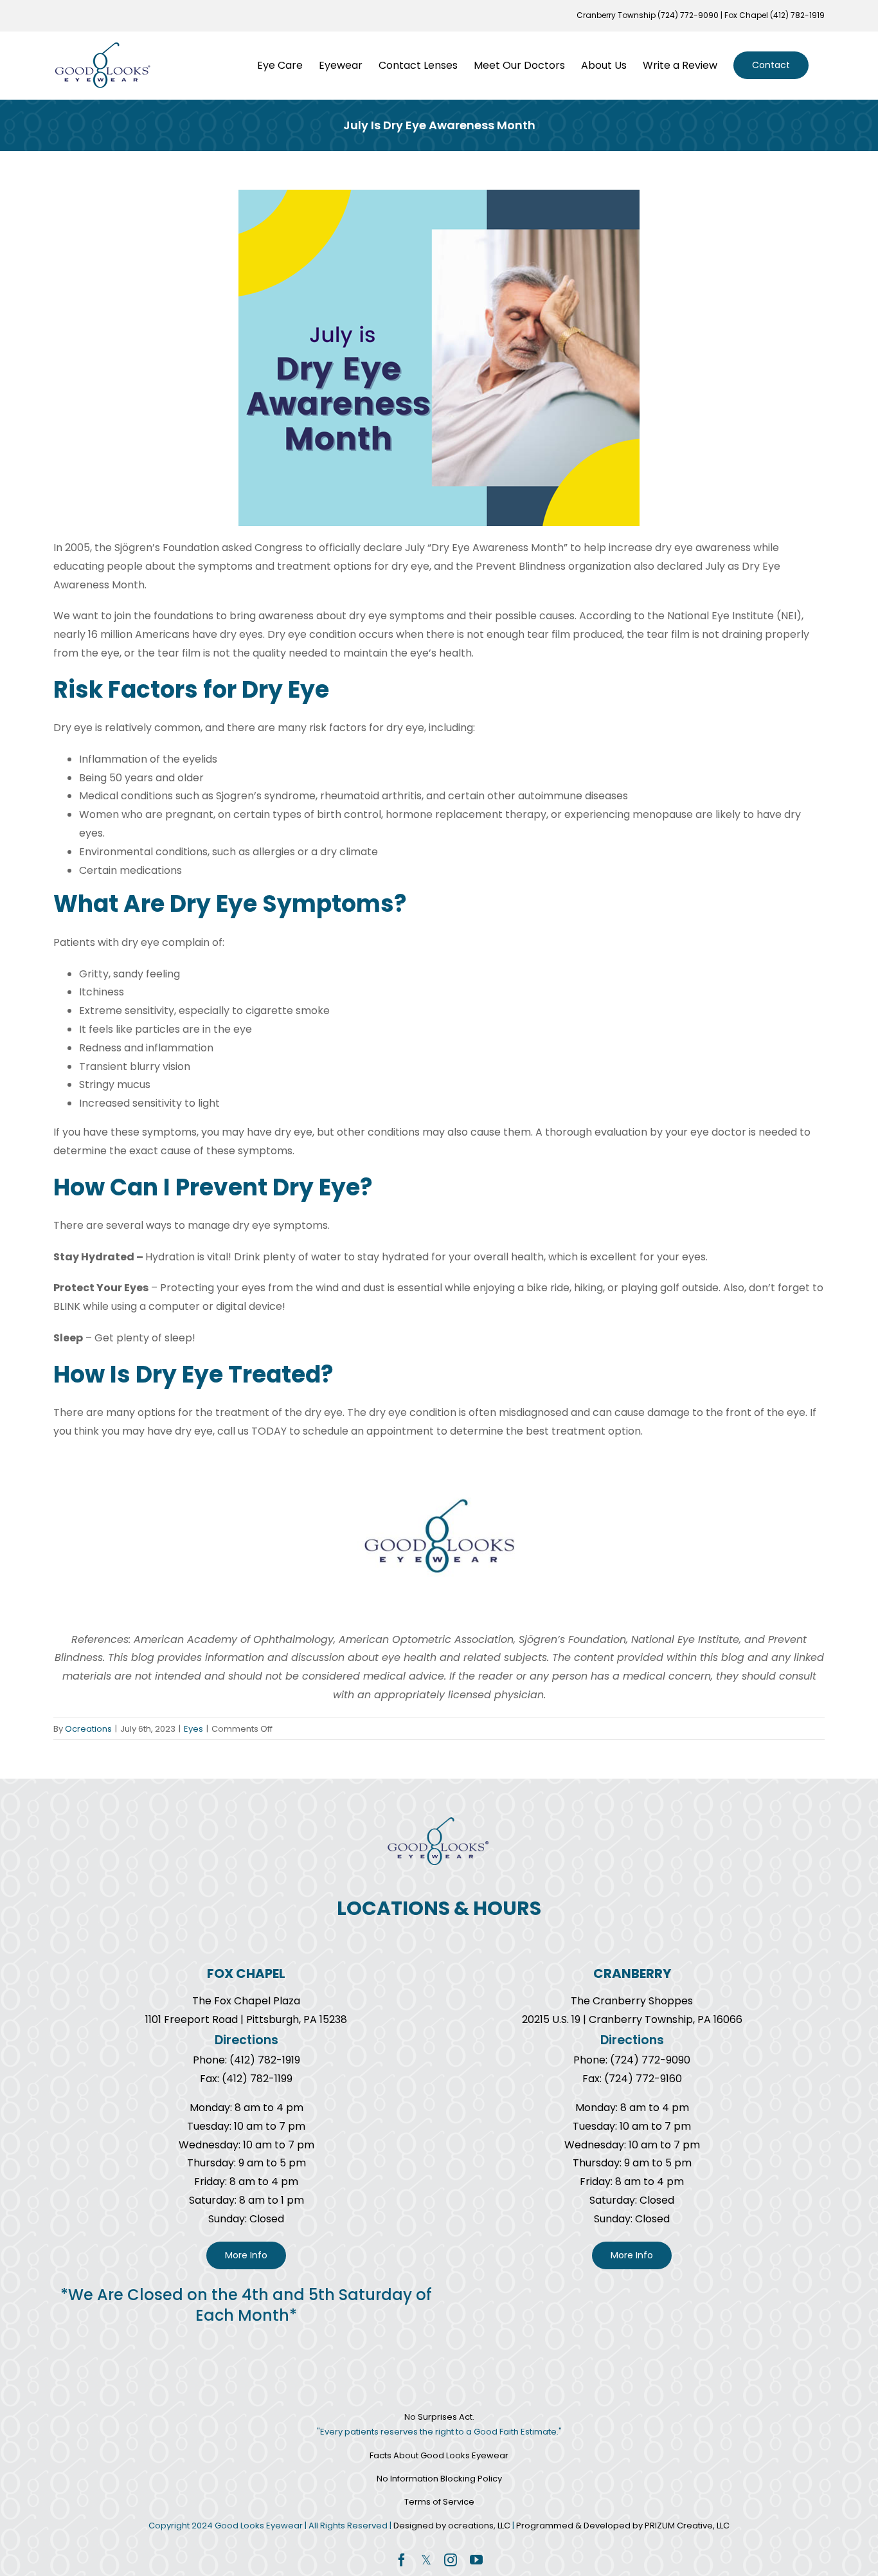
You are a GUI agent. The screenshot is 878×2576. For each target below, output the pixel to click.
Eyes (193, 1729)
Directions (246, 2040)
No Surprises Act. (439, 2417)
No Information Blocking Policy (439, 2479)
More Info (246, 2255)
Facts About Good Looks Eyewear (439, 2455)
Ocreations (88, 1729)
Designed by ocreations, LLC (453, 2526)
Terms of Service (439, 2502)
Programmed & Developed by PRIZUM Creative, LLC (623, 2526)
